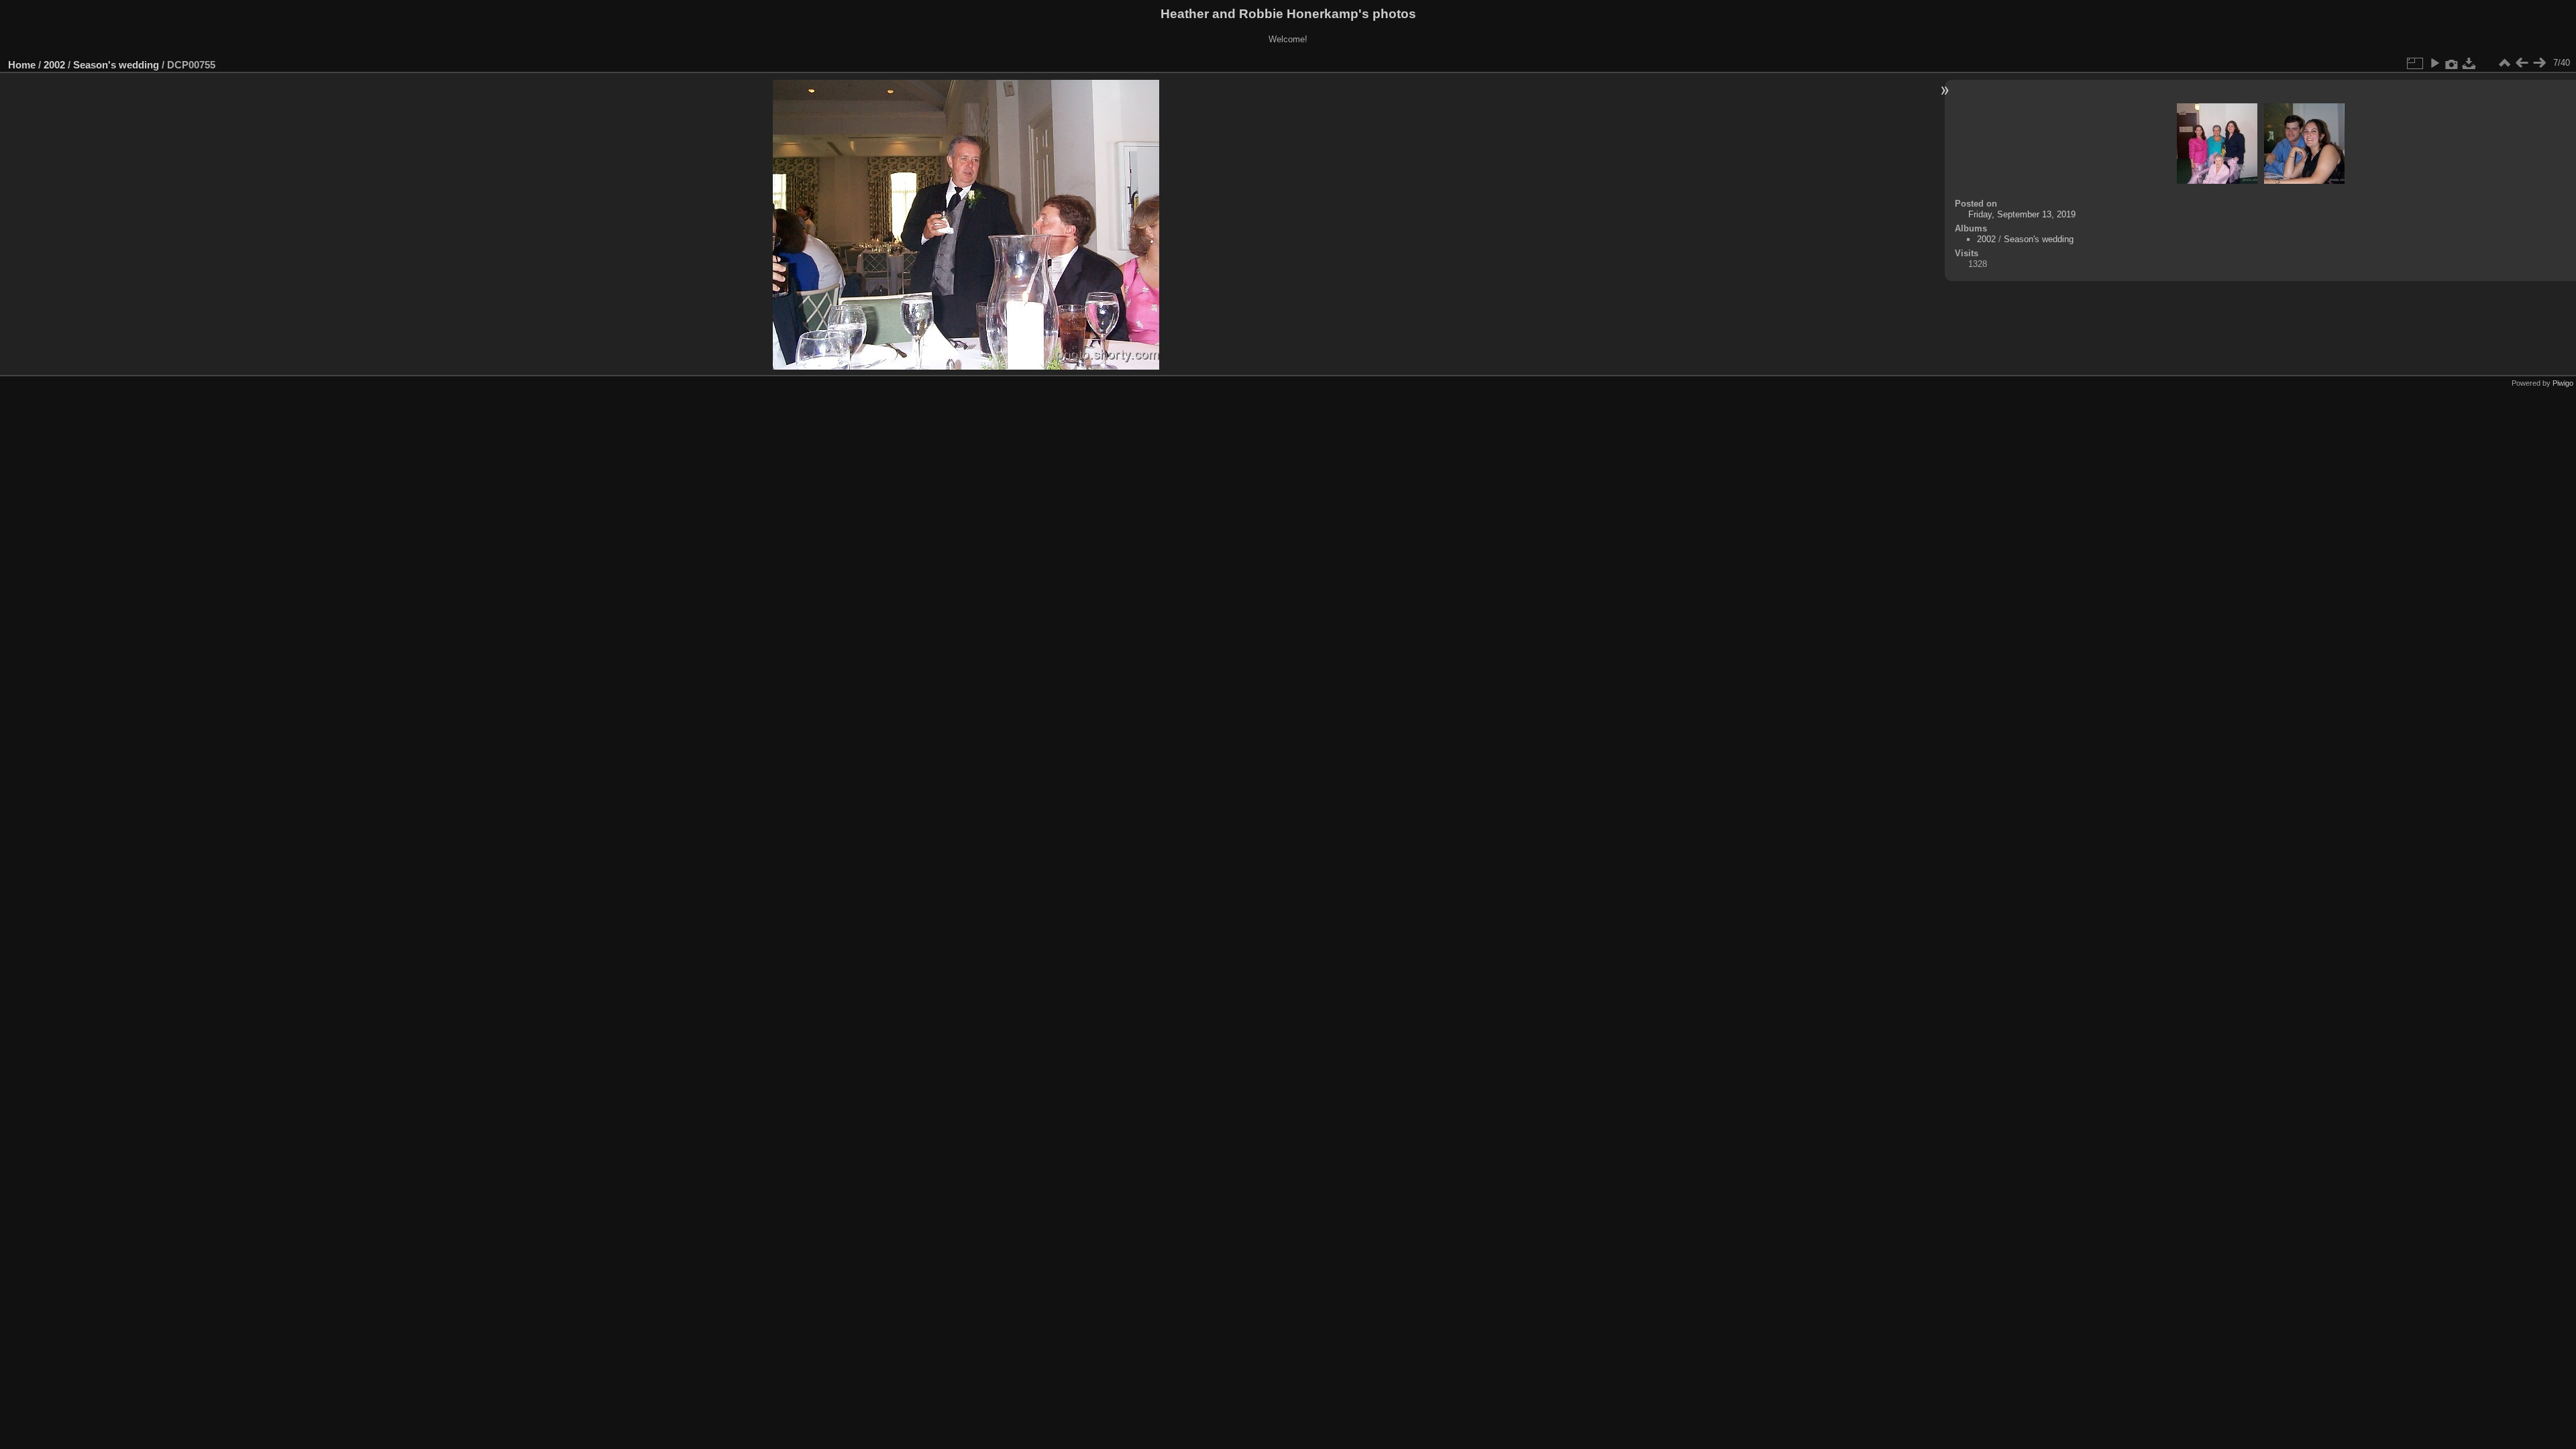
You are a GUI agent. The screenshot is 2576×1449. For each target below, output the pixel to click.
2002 (54, 65)
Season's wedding (116, 65)
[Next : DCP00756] (2539, 63)
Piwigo (2563, 383)
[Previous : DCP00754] (2522, 63)
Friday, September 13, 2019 (2022, 214)
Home (22, 65)
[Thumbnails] (2504, 63)
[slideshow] (2434, 63)
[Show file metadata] (2452, 63)
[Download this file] (2469, 63)
